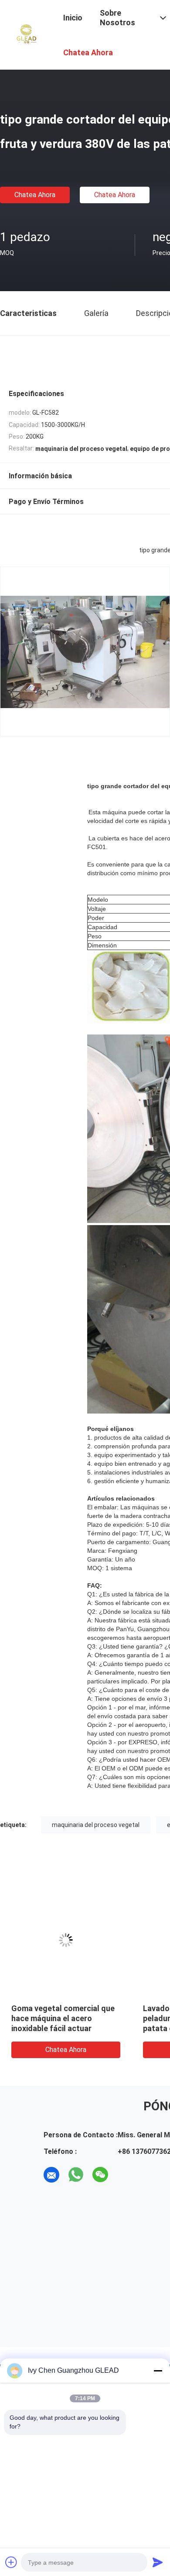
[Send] (158, 2562)
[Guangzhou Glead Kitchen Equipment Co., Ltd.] (26, 34)
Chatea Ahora (35, 195)
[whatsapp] (76, 2175)
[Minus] (158, 2371)
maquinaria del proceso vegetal (96, 1825)
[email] (51, 2175)
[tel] (125, 2175)
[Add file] (11, 2562)
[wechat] (100, 2175)
